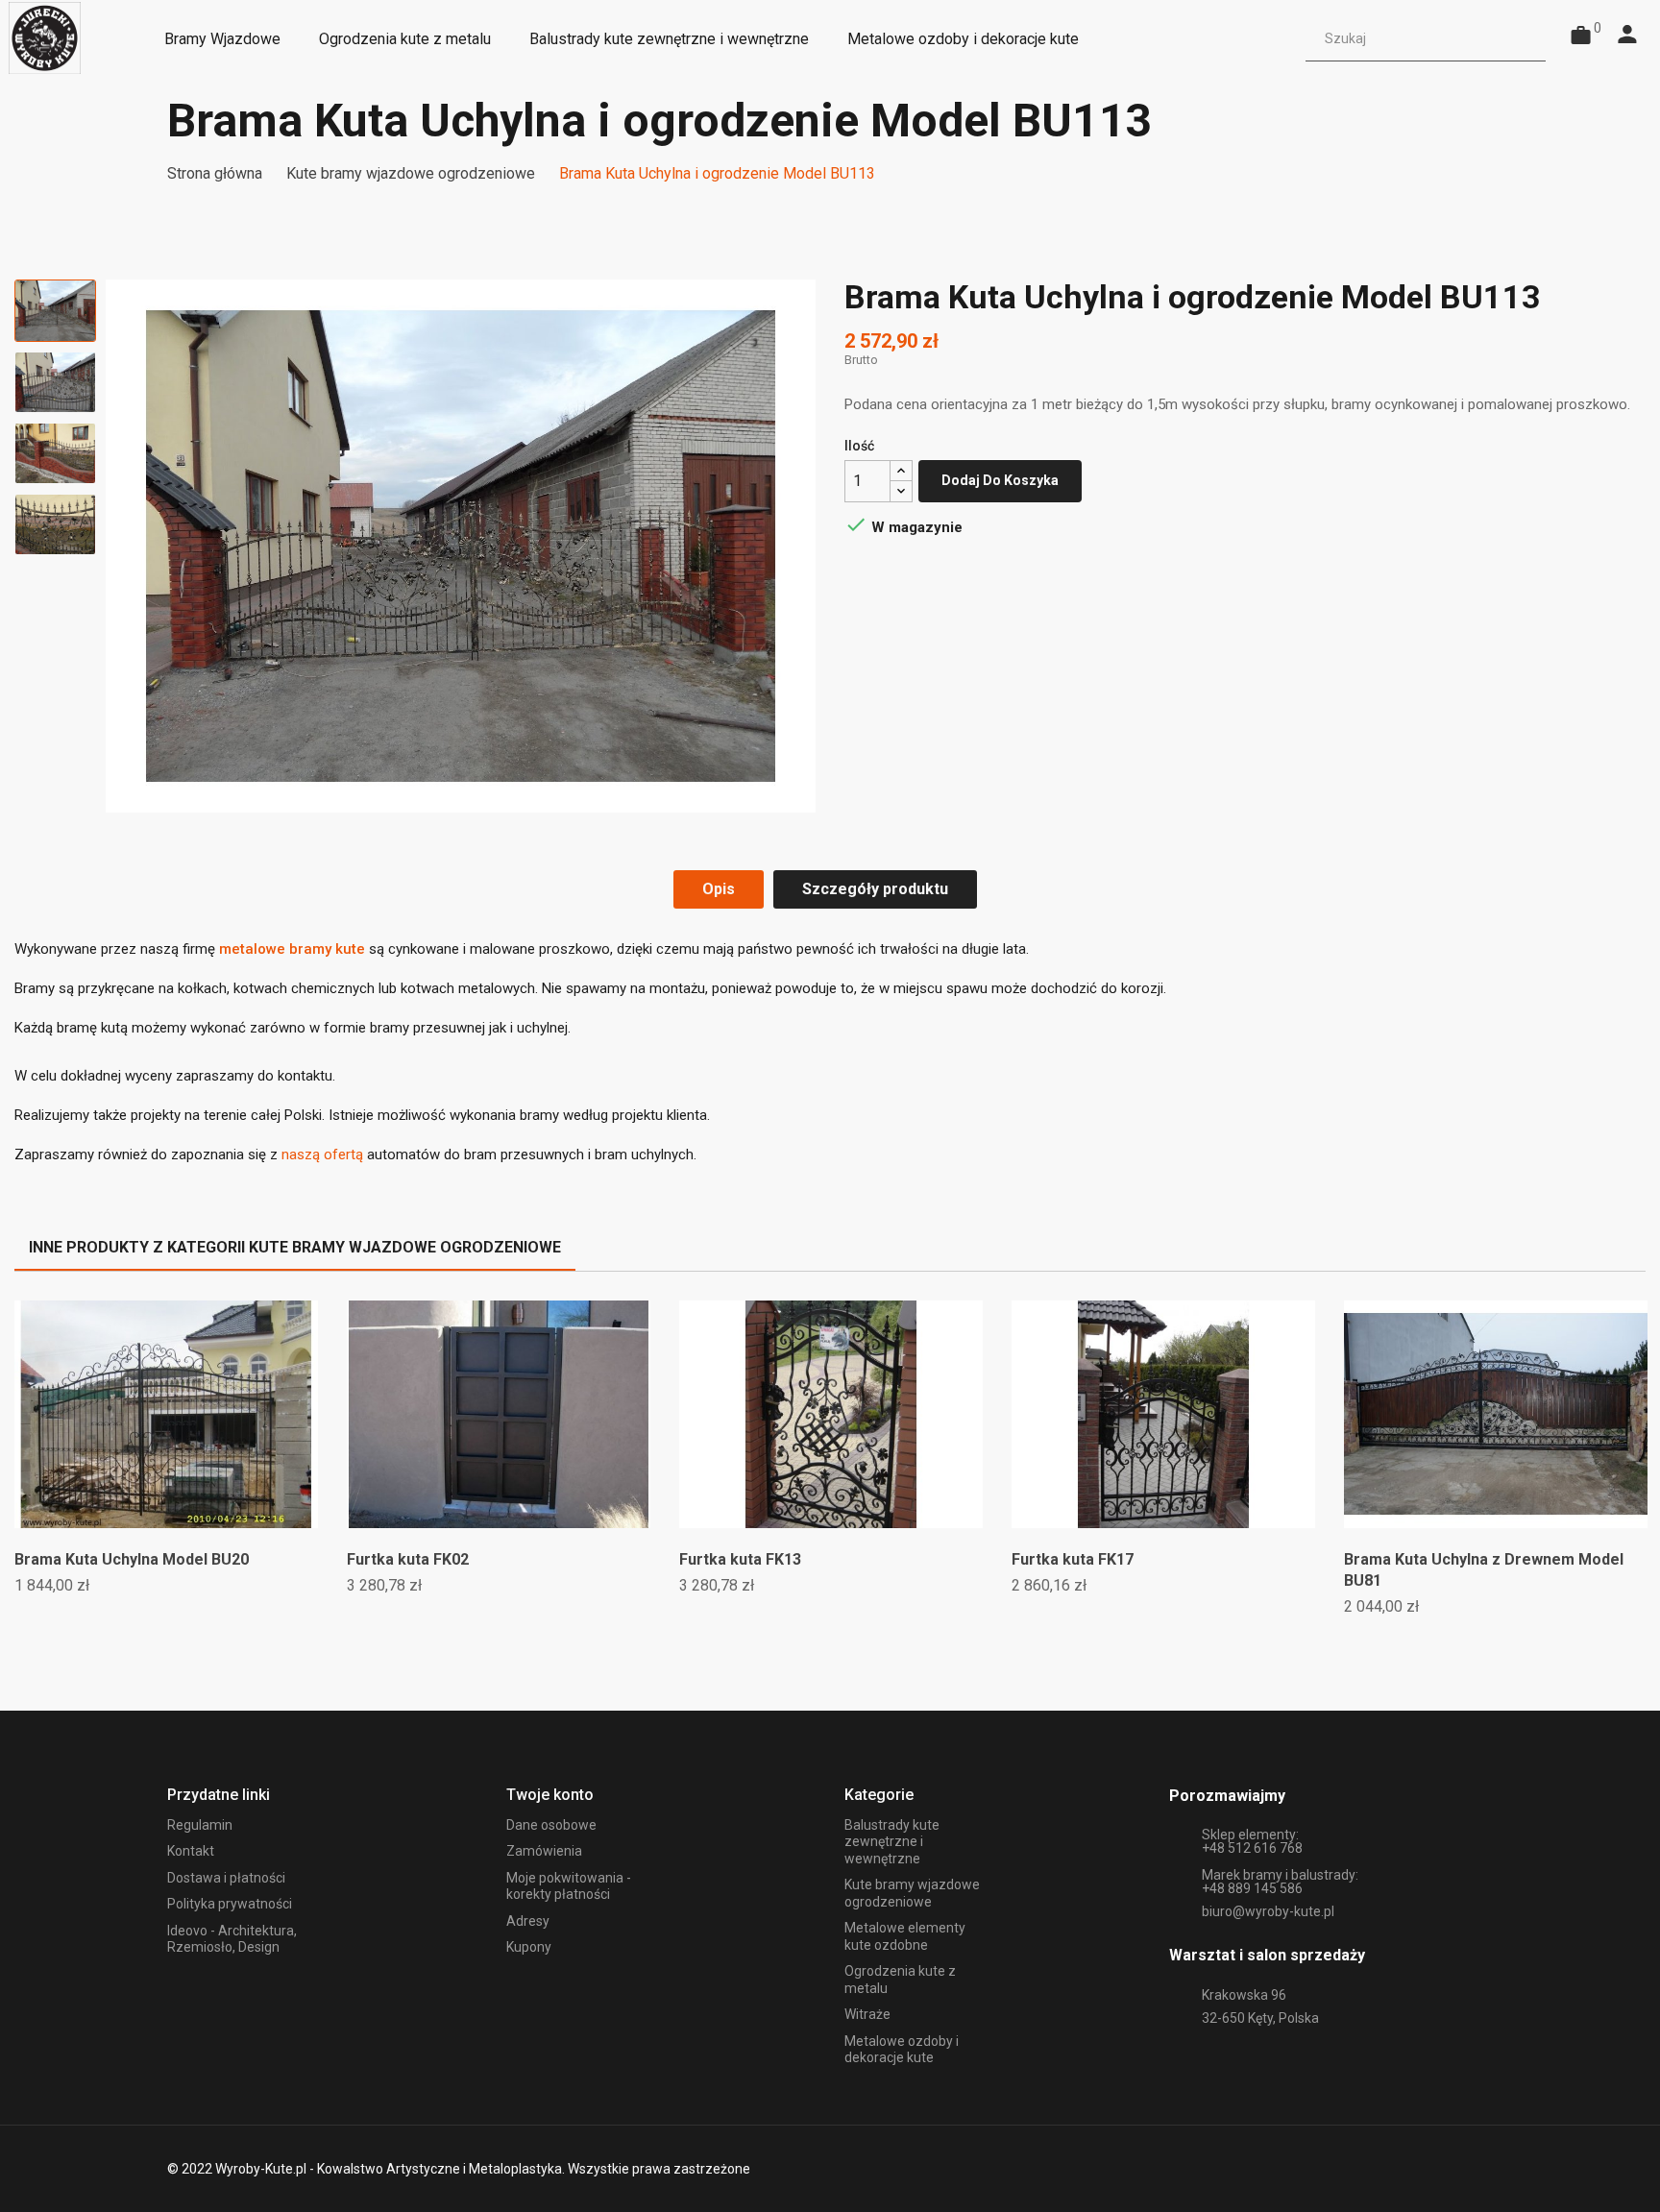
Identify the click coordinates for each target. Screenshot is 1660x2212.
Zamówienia (544, 1851)
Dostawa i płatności (226, 1878)
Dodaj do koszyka (1000, 480)
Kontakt (191, 1851)
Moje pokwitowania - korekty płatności (569, 1886)
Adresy (528, 1921)
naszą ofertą (322, 1155)
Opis (719, 889)
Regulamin (200, 1825)
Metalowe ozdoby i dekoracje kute (902, 2050)
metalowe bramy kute (292, 949)
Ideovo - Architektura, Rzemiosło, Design (232, 1939)
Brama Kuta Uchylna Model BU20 (132, 1559)
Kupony (529, 1947)
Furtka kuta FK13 (740, 1559)
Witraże (867, 2014)
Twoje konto (550, 1795)
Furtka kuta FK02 (408, 1559)
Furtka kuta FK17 (1073, 1559)
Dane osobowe (551, 1825)
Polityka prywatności (230, 1904)
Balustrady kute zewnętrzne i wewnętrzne (892, 1842)
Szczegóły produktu (875, 889)
